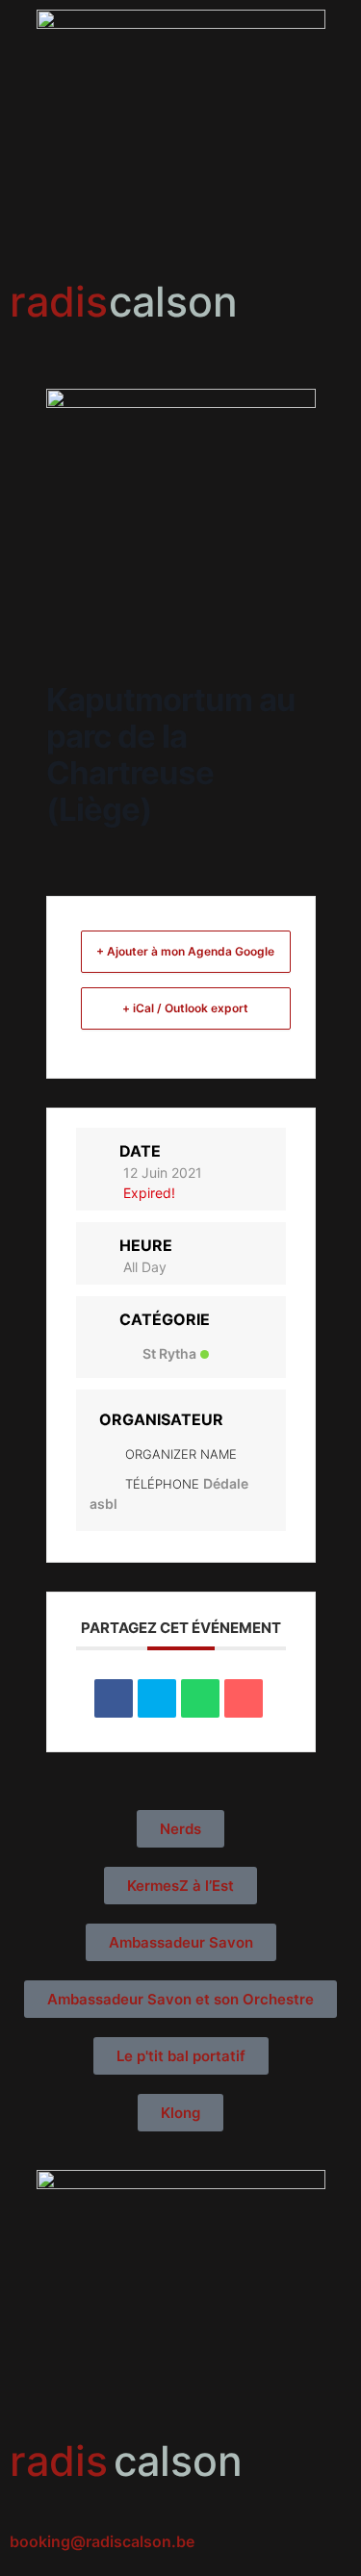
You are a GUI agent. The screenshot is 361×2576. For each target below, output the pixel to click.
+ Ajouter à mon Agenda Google (185, 951)
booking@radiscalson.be (102, 2541)
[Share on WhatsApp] (200, 1698)
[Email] (244, 1698)
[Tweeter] (157, 1698)
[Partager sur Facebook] (114, 1698)
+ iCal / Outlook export (185, 1008)
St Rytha (169, 1353)
